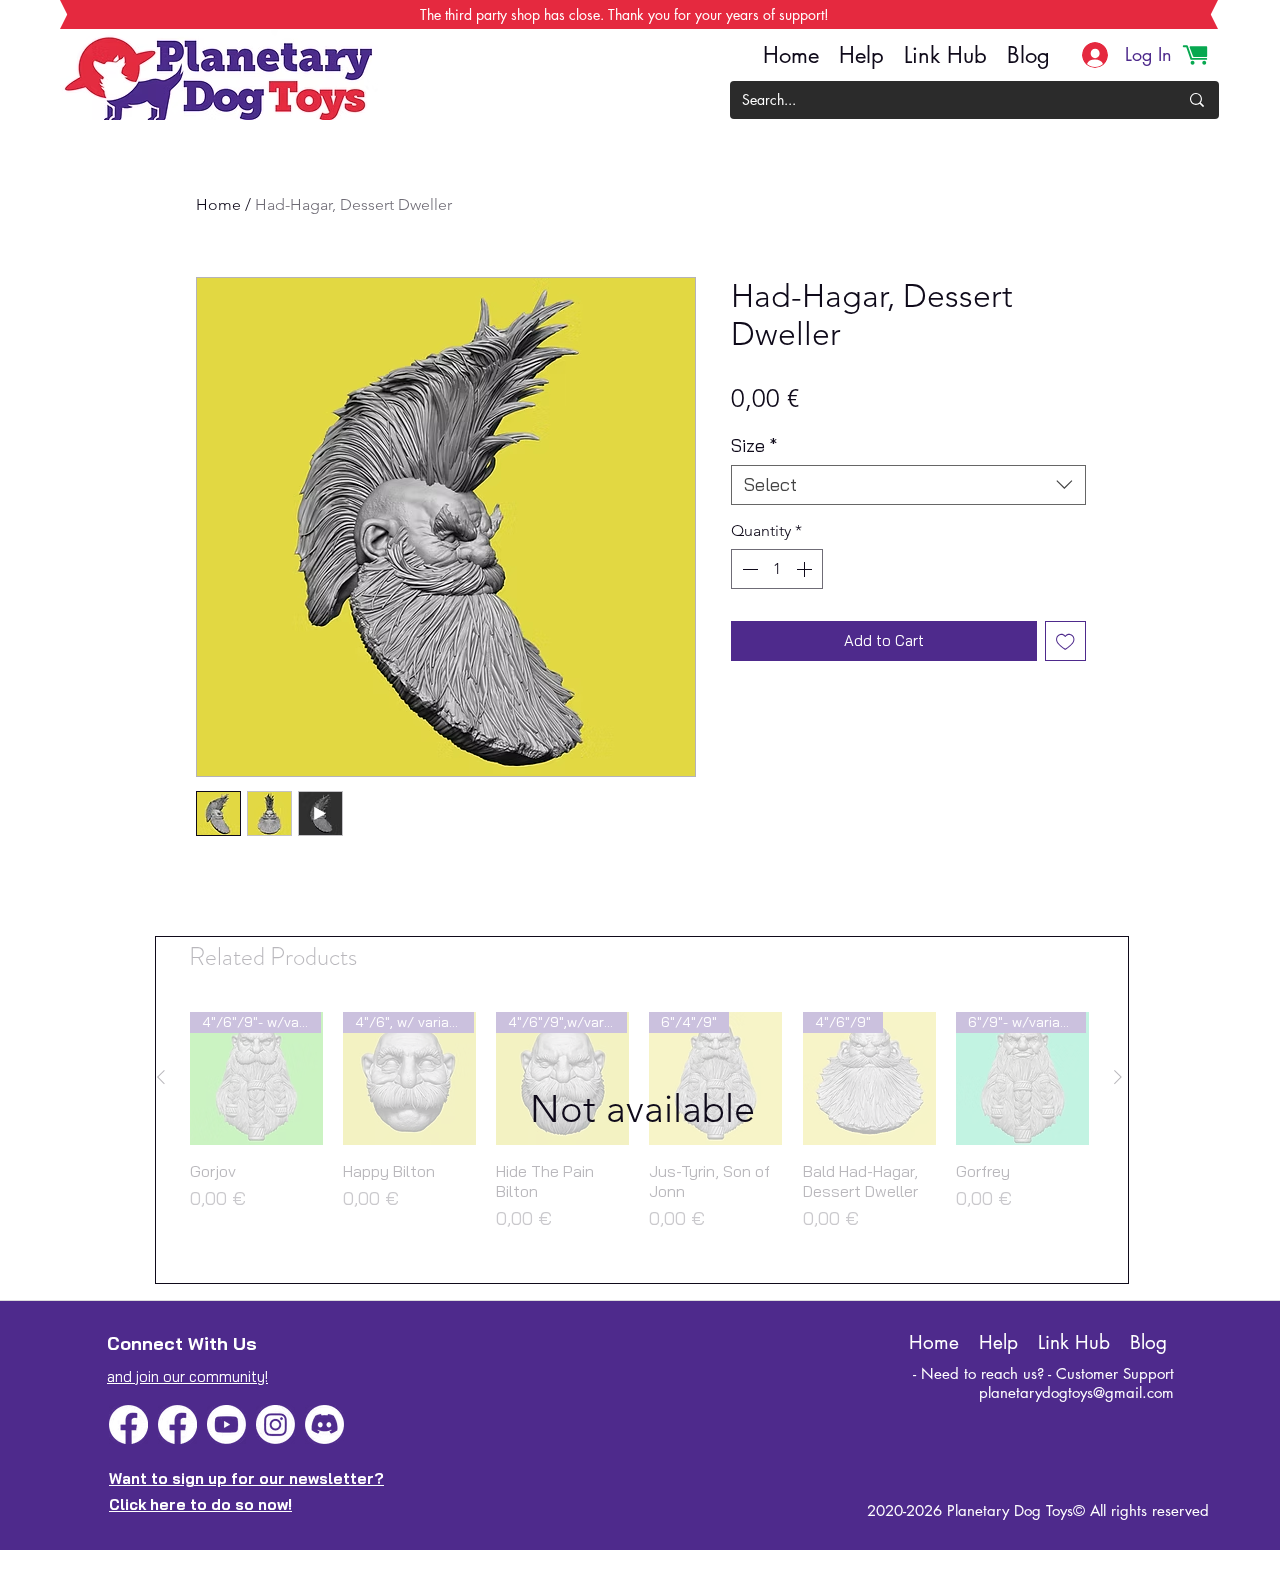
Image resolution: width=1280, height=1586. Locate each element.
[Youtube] (226, 1424)
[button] (642, 1110)
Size (754, 446)
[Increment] (806, 569)
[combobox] (908, 485)
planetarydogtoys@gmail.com (1076, 1392)
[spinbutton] (777, 569)
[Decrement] (748, 569)
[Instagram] (275, 1424)
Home (218, 204)
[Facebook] (128, 1424)
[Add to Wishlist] (1065, 641)
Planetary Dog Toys (1010, 1510)
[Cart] (1195, 55)
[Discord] (324, 1424)
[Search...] (1197, 100)
